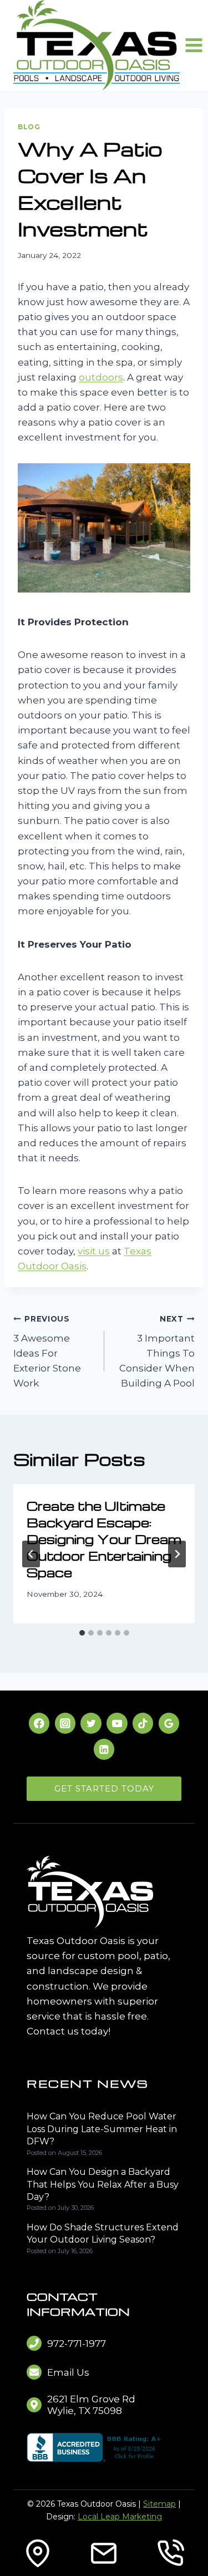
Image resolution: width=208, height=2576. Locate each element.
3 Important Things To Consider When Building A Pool (157, 1352)
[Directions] (38, 2553)
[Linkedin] (104, 1749)
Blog (29, 127)
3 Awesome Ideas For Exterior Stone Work (47, 1352)
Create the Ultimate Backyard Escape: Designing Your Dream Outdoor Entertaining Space (104, 1539)
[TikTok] (143, 1723)
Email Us (68, 2372)
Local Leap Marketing (120, 2517)
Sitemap (159, 2504)
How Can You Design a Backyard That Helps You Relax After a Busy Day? (103, 2184)
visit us (94, 1251)
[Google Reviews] (169, 1723)
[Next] (177, 1554)
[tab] (82, 1633)
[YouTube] (117, 1723)
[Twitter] (91, 1723)
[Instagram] (65, 1723)
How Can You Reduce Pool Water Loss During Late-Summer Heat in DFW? (102, 2129)
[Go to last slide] (31, 1554)
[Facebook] (39, 1723)
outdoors (101, 377)
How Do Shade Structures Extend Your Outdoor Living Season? (103, 2233)
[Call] (170, 2553)
